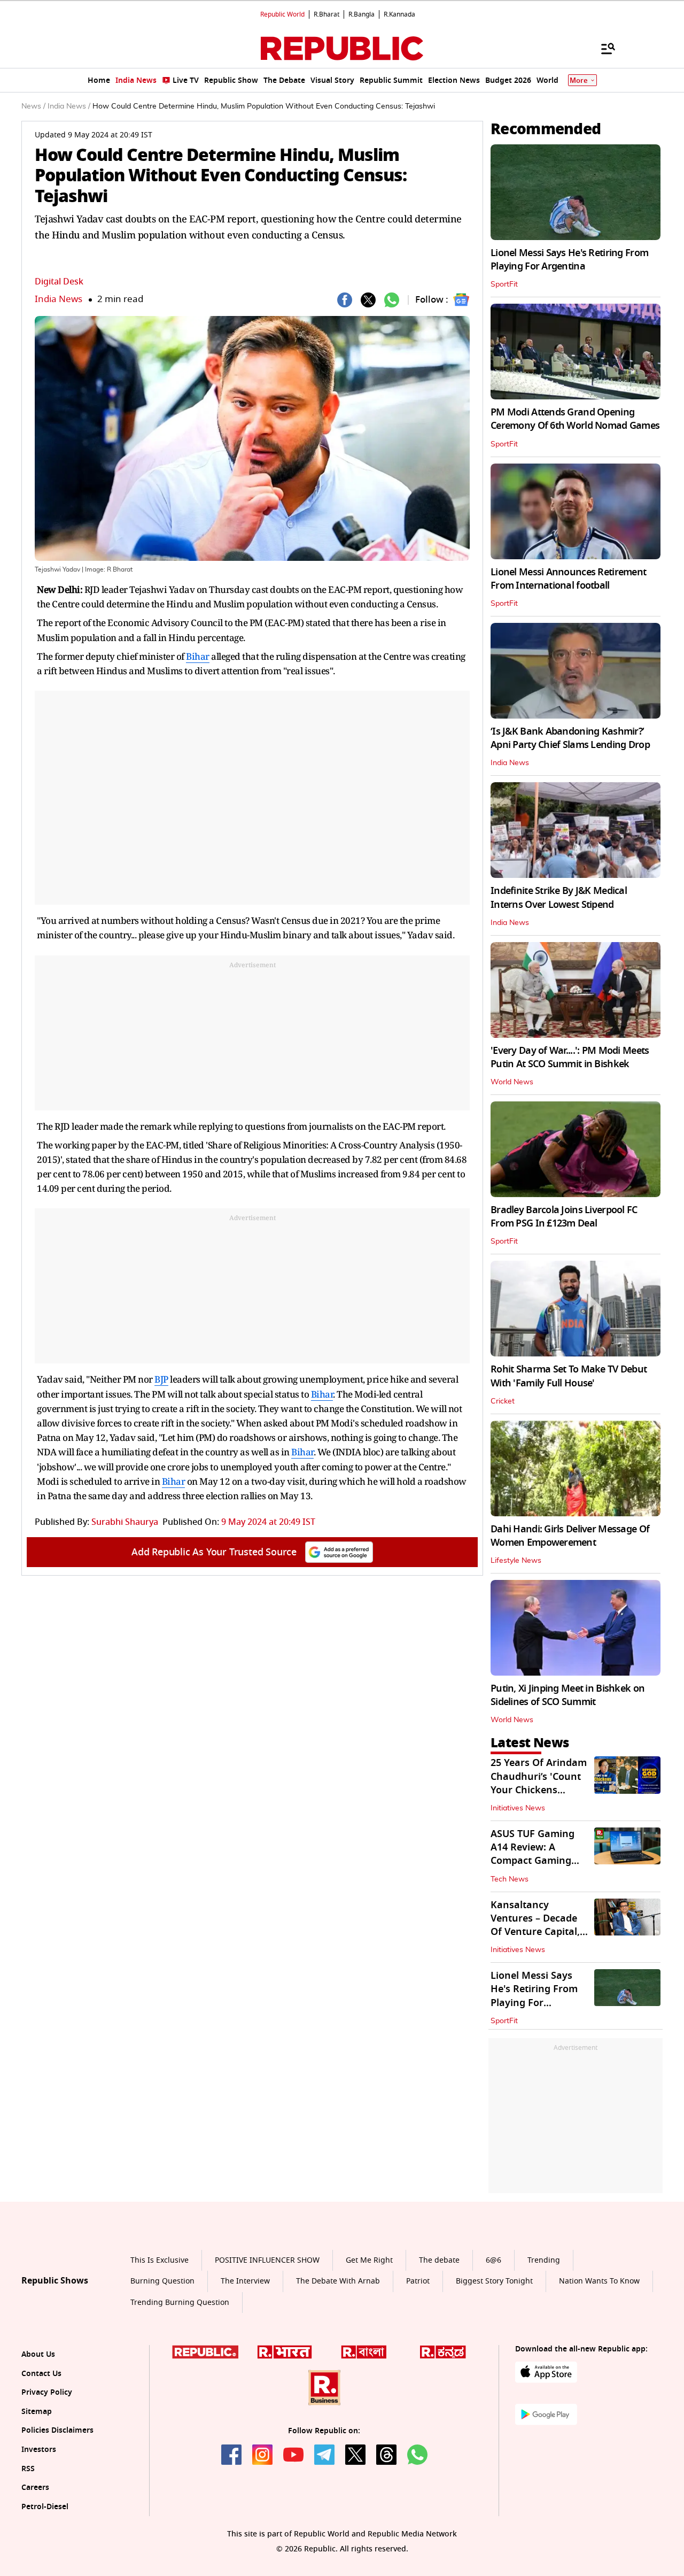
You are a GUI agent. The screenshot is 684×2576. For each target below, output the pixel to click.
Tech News (510, 1879)
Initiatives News (518, 1808)
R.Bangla (362, 14)
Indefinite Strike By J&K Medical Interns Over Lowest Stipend (559, 897)
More (579, 80)
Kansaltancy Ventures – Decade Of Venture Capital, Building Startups (535, 1925)
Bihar (198, 656)
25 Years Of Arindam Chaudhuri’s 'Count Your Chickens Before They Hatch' (539, 1783)
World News (512, 1082)
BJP (161, 1379)
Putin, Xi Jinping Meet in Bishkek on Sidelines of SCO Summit (568, 1695)
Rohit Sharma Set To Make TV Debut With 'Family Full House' (569, 1376)
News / (33, 106)
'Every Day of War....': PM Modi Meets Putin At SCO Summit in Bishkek (570, 1057)
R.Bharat (327, 14)
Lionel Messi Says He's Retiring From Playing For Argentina (569, 260)
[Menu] (603, 48)
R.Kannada (399, 14)
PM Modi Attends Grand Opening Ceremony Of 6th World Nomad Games (575, 419)
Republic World (282, 14)
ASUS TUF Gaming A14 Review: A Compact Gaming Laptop (533, 1854)
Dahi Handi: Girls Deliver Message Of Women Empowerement (570, 1536)
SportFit (504, 284)
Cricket (503, 1401)
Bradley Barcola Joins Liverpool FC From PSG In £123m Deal (564, 1217)
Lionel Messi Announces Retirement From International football (568, 579)
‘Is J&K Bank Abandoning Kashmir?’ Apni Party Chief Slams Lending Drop (570, 738)
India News (59, 299)
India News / (69, 106)
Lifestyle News (516, 1561)
